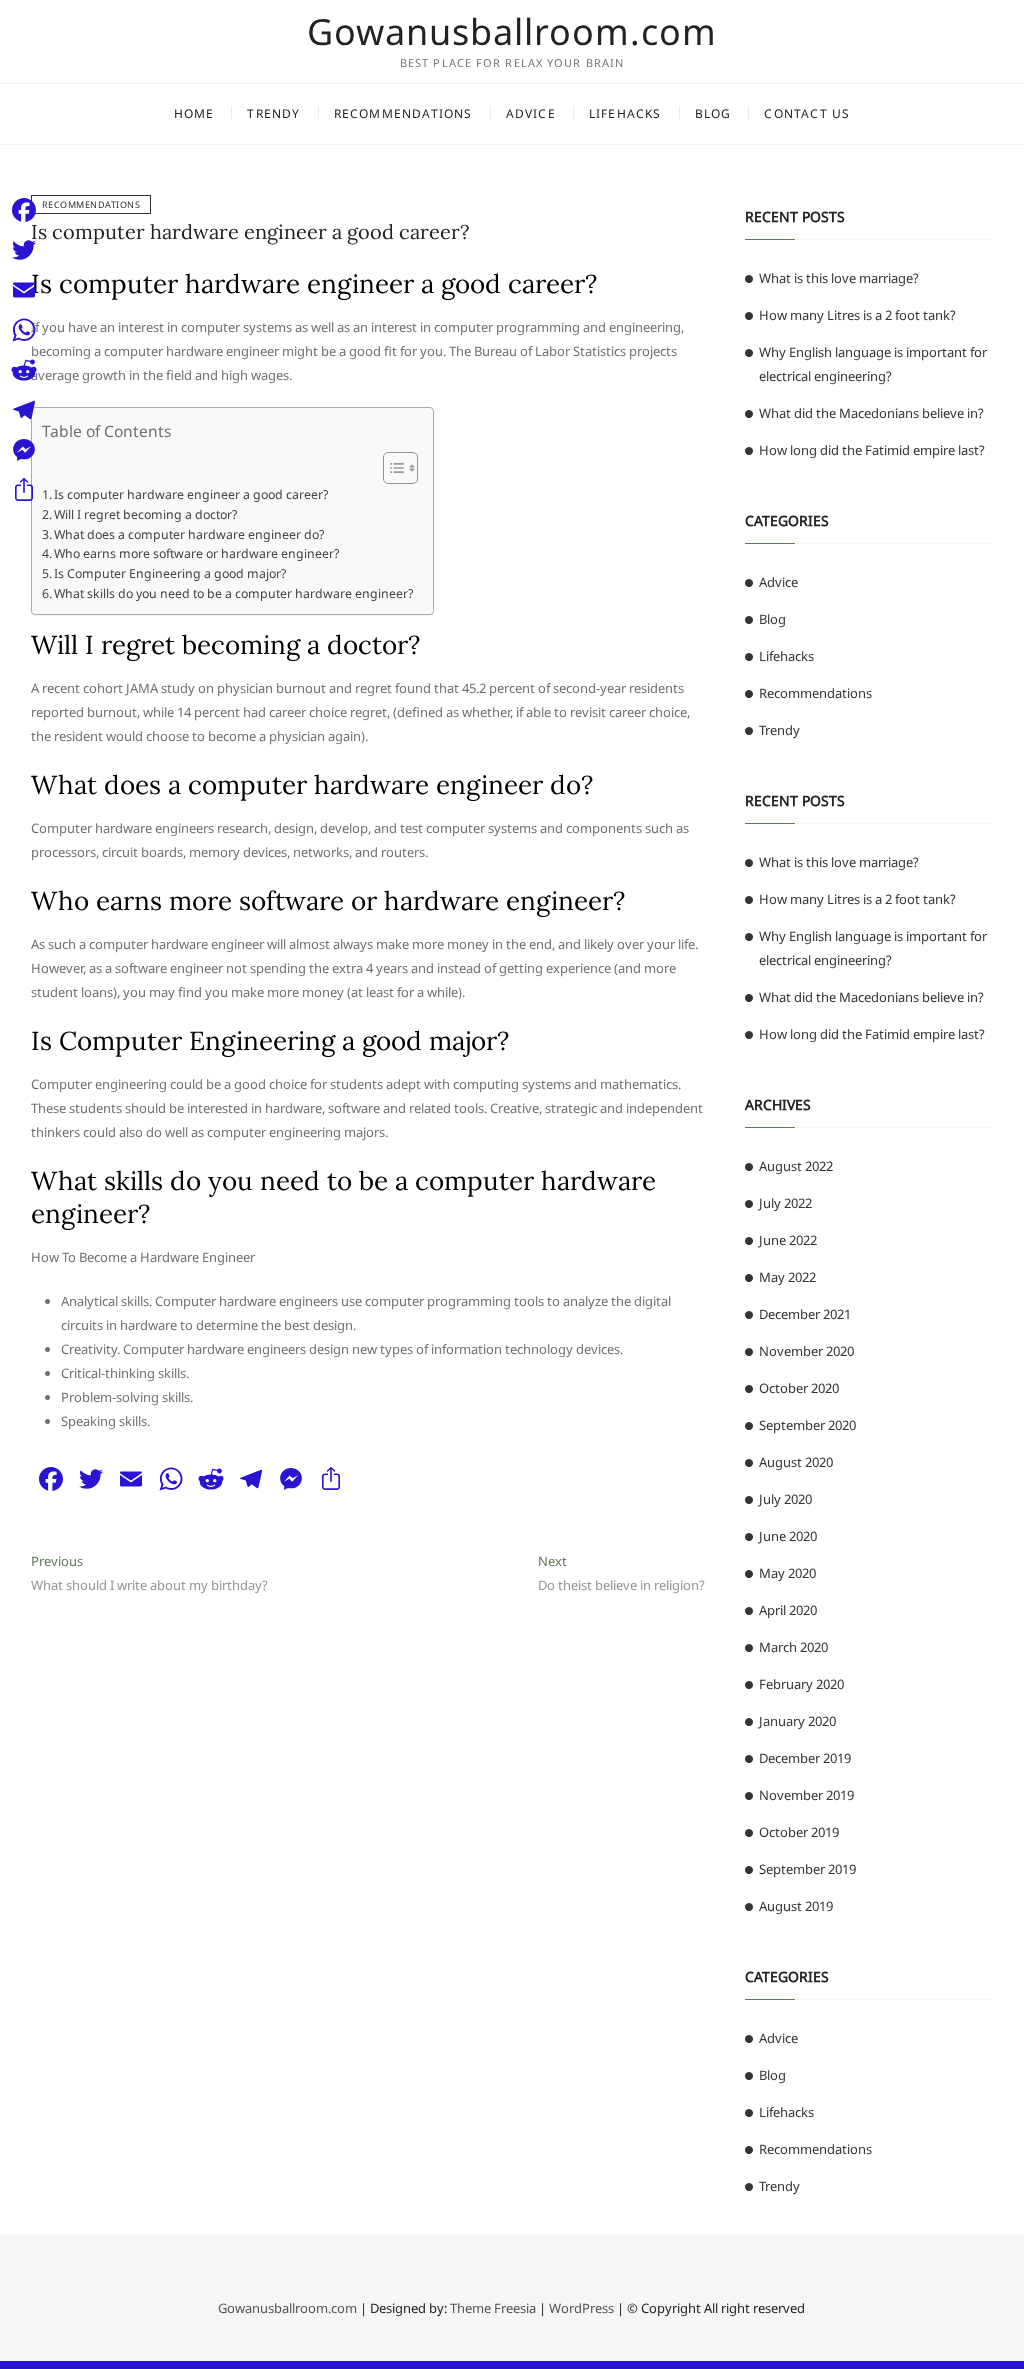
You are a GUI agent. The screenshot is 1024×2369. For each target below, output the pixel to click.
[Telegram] (24, 410)
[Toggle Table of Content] (390, 468)
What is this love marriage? (839, 278)
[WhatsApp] (24, 330)
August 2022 (796, 1166)
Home (194, 113)
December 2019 (805, 1758)
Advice (531, 113)
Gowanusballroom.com (512, 32)
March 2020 (793, 1647)
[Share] (24, 490)
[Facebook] (24, 210)
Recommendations (403, 113)
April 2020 (788, 1610)
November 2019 (806, 1795)
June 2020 (788, 1536)
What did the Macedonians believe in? (871, 413)
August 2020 (796, 1462)
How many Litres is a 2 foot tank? (857, 315)
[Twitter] (24, 250)
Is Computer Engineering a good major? (170, 573)
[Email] (24, 290)
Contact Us (807, 113)
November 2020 (806, 1351)
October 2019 (799, 1832)
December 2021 (805, 1314)
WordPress (581, 2308)
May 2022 (787, 1277)
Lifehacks (625, 113)
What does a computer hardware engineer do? (189, 534)
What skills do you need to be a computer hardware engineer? (233, 593)
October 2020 (799, 1388)
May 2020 (787, 1573)
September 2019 (807, 1869)
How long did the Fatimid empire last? (872, 450)
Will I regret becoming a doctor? (145, 514)
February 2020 (801, 1684)
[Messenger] (24, 450)
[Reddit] (24, 370)
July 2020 (785, 1499)
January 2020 (797, 1721)
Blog (713, 113)
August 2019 (796, 1906)
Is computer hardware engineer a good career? (250, 231)
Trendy (273, 113)
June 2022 (788, 1240)
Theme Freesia (493, 2308)
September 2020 (807, 1425)
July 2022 (785, 1203)
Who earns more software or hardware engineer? (196, 553)
